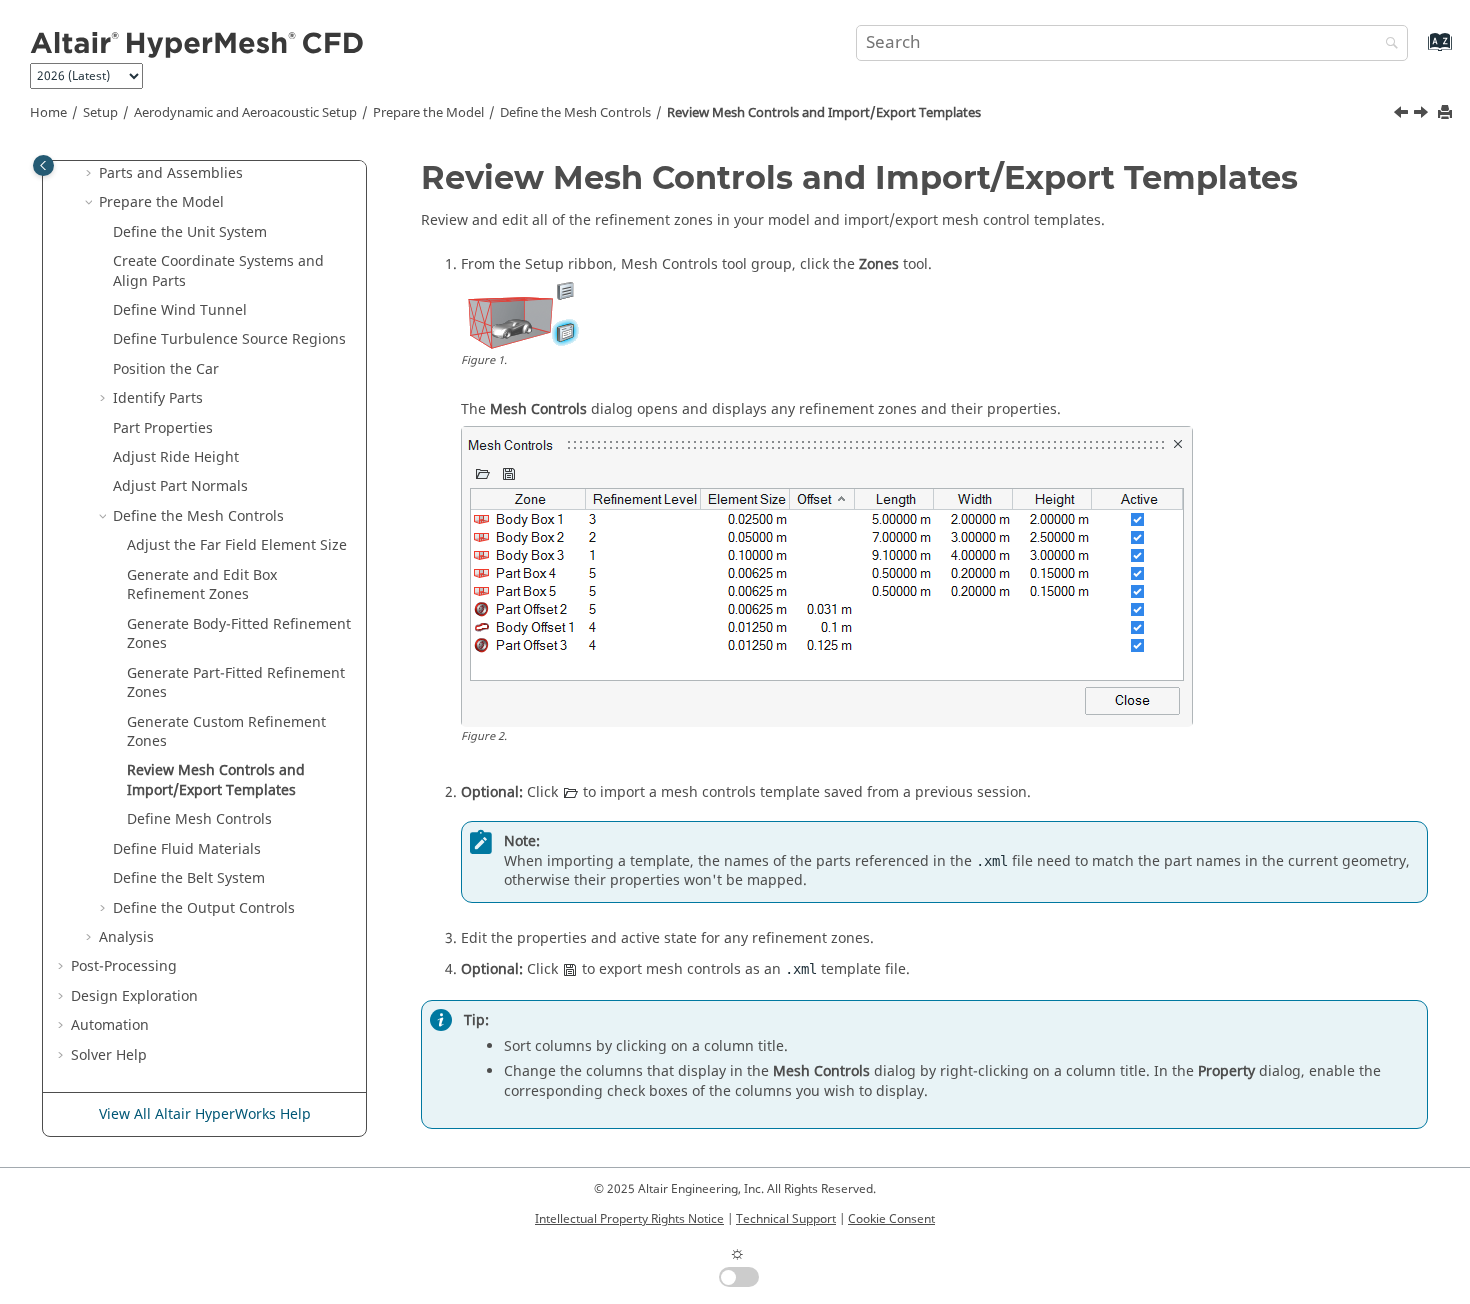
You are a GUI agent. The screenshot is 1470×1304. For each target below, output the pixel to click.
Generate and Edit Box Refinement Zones (202, 585)
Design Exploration (134, 996)
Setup (100, 113)
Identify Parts (158, 398)
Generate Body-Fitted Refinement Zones (239, 634)
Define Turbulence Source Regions (229, 339)
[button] (91, 174)
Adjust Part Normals (180, 486)
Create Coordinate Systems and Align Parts (218, 271)
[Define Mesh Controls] (1423, 115)
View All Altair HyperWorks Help (205, 1114)
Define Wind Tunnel (180, 310)
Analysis (126, 937)
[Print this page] (1447, 113)
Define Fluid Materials (187, 849)
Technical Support (786, 1219)
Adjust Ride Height (176, 457)
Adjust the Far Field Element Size (237, 545)
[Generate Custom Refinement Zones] (1403, 115)
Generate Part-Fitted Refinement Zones (236, 683)
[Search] (1387, 44)
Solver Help (109, 1055)
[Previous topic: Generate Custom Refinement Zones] (1403, 115)
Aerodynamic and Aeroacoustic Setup (245, 113)
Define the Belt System (189, 878)
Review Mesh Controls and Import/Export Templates (824, 113)
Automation (110, 1025)
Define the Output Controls (204, 908)
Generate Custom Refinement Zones (226, 732)
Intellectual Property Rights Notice (629, 1219)
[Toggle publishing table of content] (43, 165)
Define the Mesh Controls (575, 113)
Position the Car (166, 369)
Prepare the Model (428, 113)
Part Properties (163, 428)
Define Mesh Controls (199, 819)
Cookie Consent (891, 1219)
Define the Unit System (190, 232)
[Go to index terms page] (1418, 51)
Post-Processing (124, 966)
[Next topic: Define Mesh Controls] (1423, 115)
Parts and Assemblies (171, 173)
